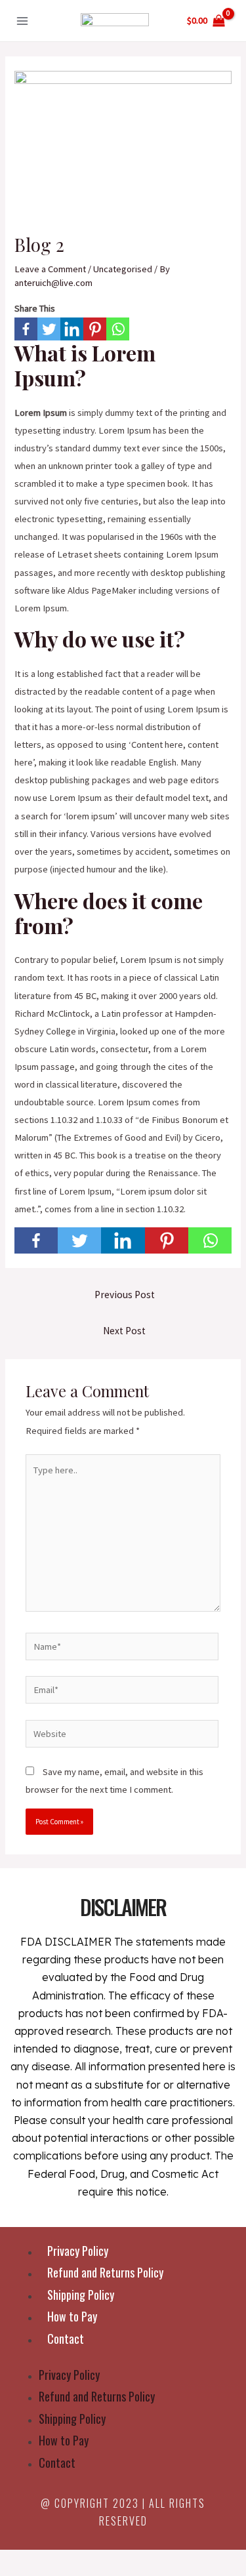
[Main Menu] (22, 20)
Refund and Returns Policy (105, 2272)
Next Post (124, 1331)
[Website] (122, 1736)
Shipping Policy (81, 2295)
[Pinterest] (95, 329)
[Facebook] (26, 329)
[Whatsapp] (118, 329)
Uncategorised (123, 269)
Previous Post (125, 1295)
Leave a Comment (50, 269)
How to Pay (72, 2316)
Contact (66, 2339)
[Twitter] (49, 329)
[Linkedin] (72, 329)
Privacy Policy (78, 2251)
